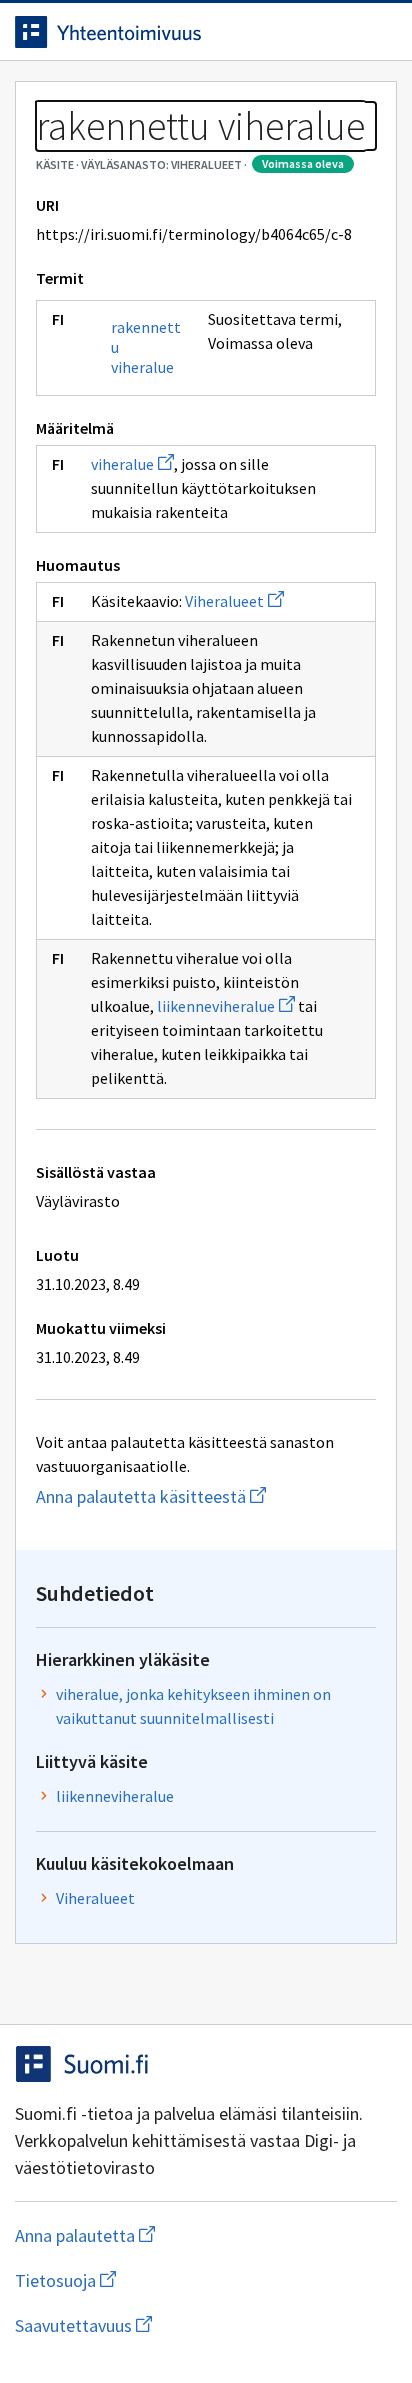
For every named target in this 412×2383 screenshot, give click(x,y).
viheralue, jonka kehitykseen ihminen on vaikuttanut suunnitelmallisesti (193, 1706)
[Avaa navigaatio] (377, 32)
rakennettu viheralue (146, 347)
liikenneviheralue (226, 1006)
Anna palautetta (164, 2235)
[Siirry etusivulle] (166, 32)
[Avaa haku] (337, 32)
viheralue (132, 464)
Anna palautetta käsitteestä (206, 1496)
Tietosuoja (163, 2280)
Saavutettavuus (199, 2325)
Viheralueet (234, 601)
